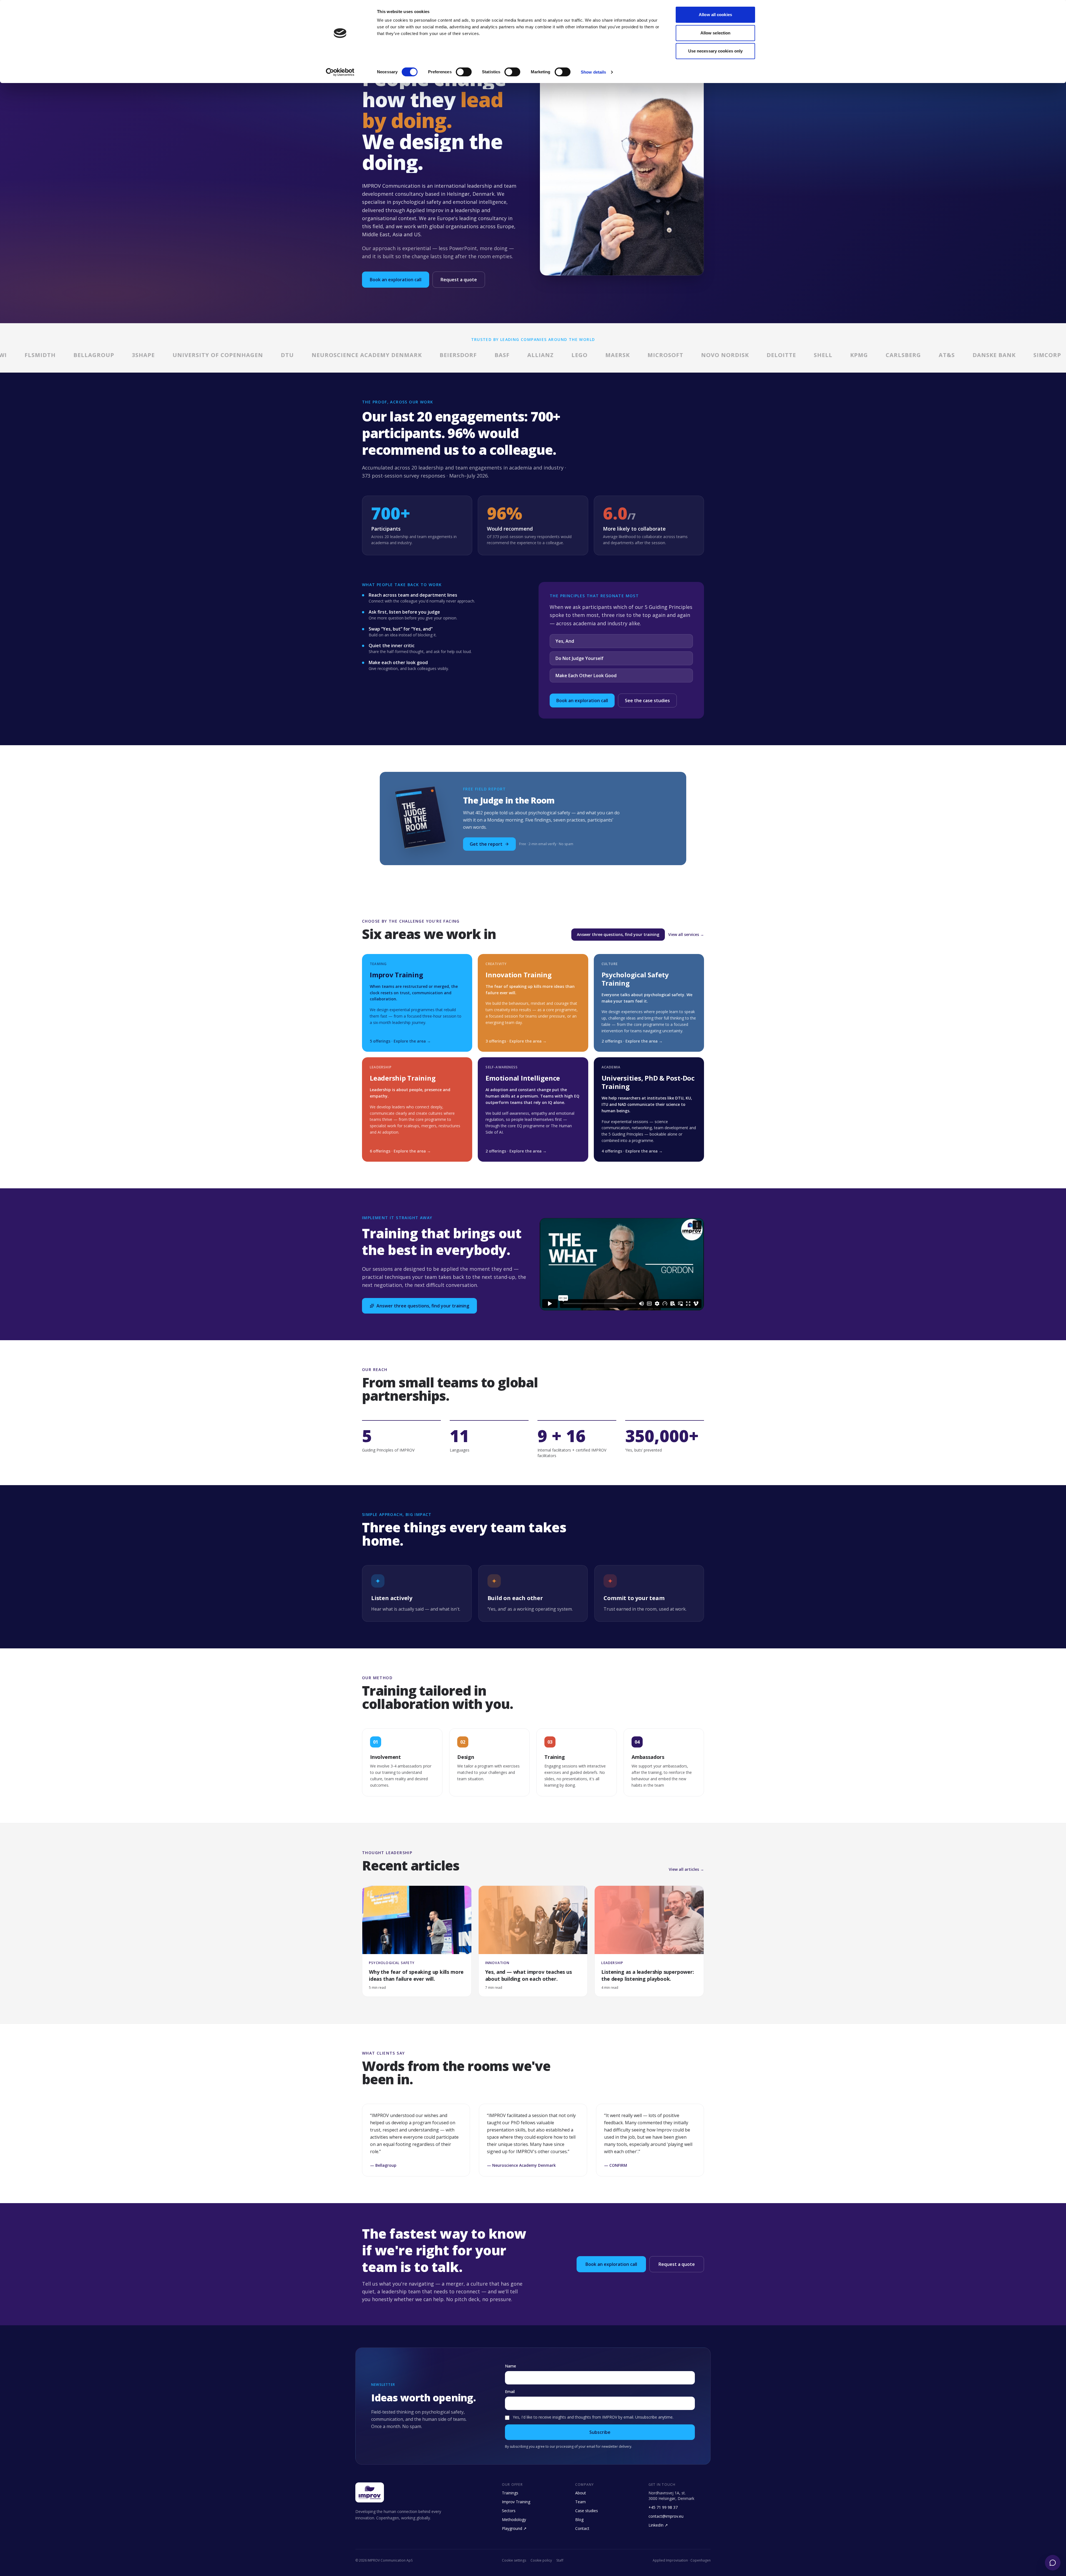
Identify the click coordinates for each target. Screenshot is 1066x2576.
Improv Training (516, 2502)
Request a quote (459, 280)
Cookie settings (514, 2560)
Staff (560, 2560)
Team (580, 2502)
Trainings (510, 2493)
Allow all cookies (715, 15)
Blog (579, 2519)
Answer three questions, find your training (618, 934)
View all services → (686, 934)
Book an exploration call (396, 280)
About (581, 2493)
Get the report (486, 844)
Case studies (587, 2511)
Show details (593, 72)
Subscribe (600, 2432)
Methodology (514, 2519)
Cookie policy (541, 2560)
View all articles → (686, 1869)
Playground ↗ (514, 2528)
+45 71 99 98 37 (663, 2507)
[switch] (464, 72)
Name (511, 2366)
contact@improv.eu (666, 2516)
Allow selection (716, 33)
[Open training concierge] (1053, 2563)
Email (510, 2392)
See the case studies (647, 701)
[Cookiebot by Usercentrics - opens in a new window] (340, 72)
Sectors (509, 2511)
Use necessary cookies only (716, 51)
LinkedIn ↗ (658, 2525)
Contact (582, 2528)
